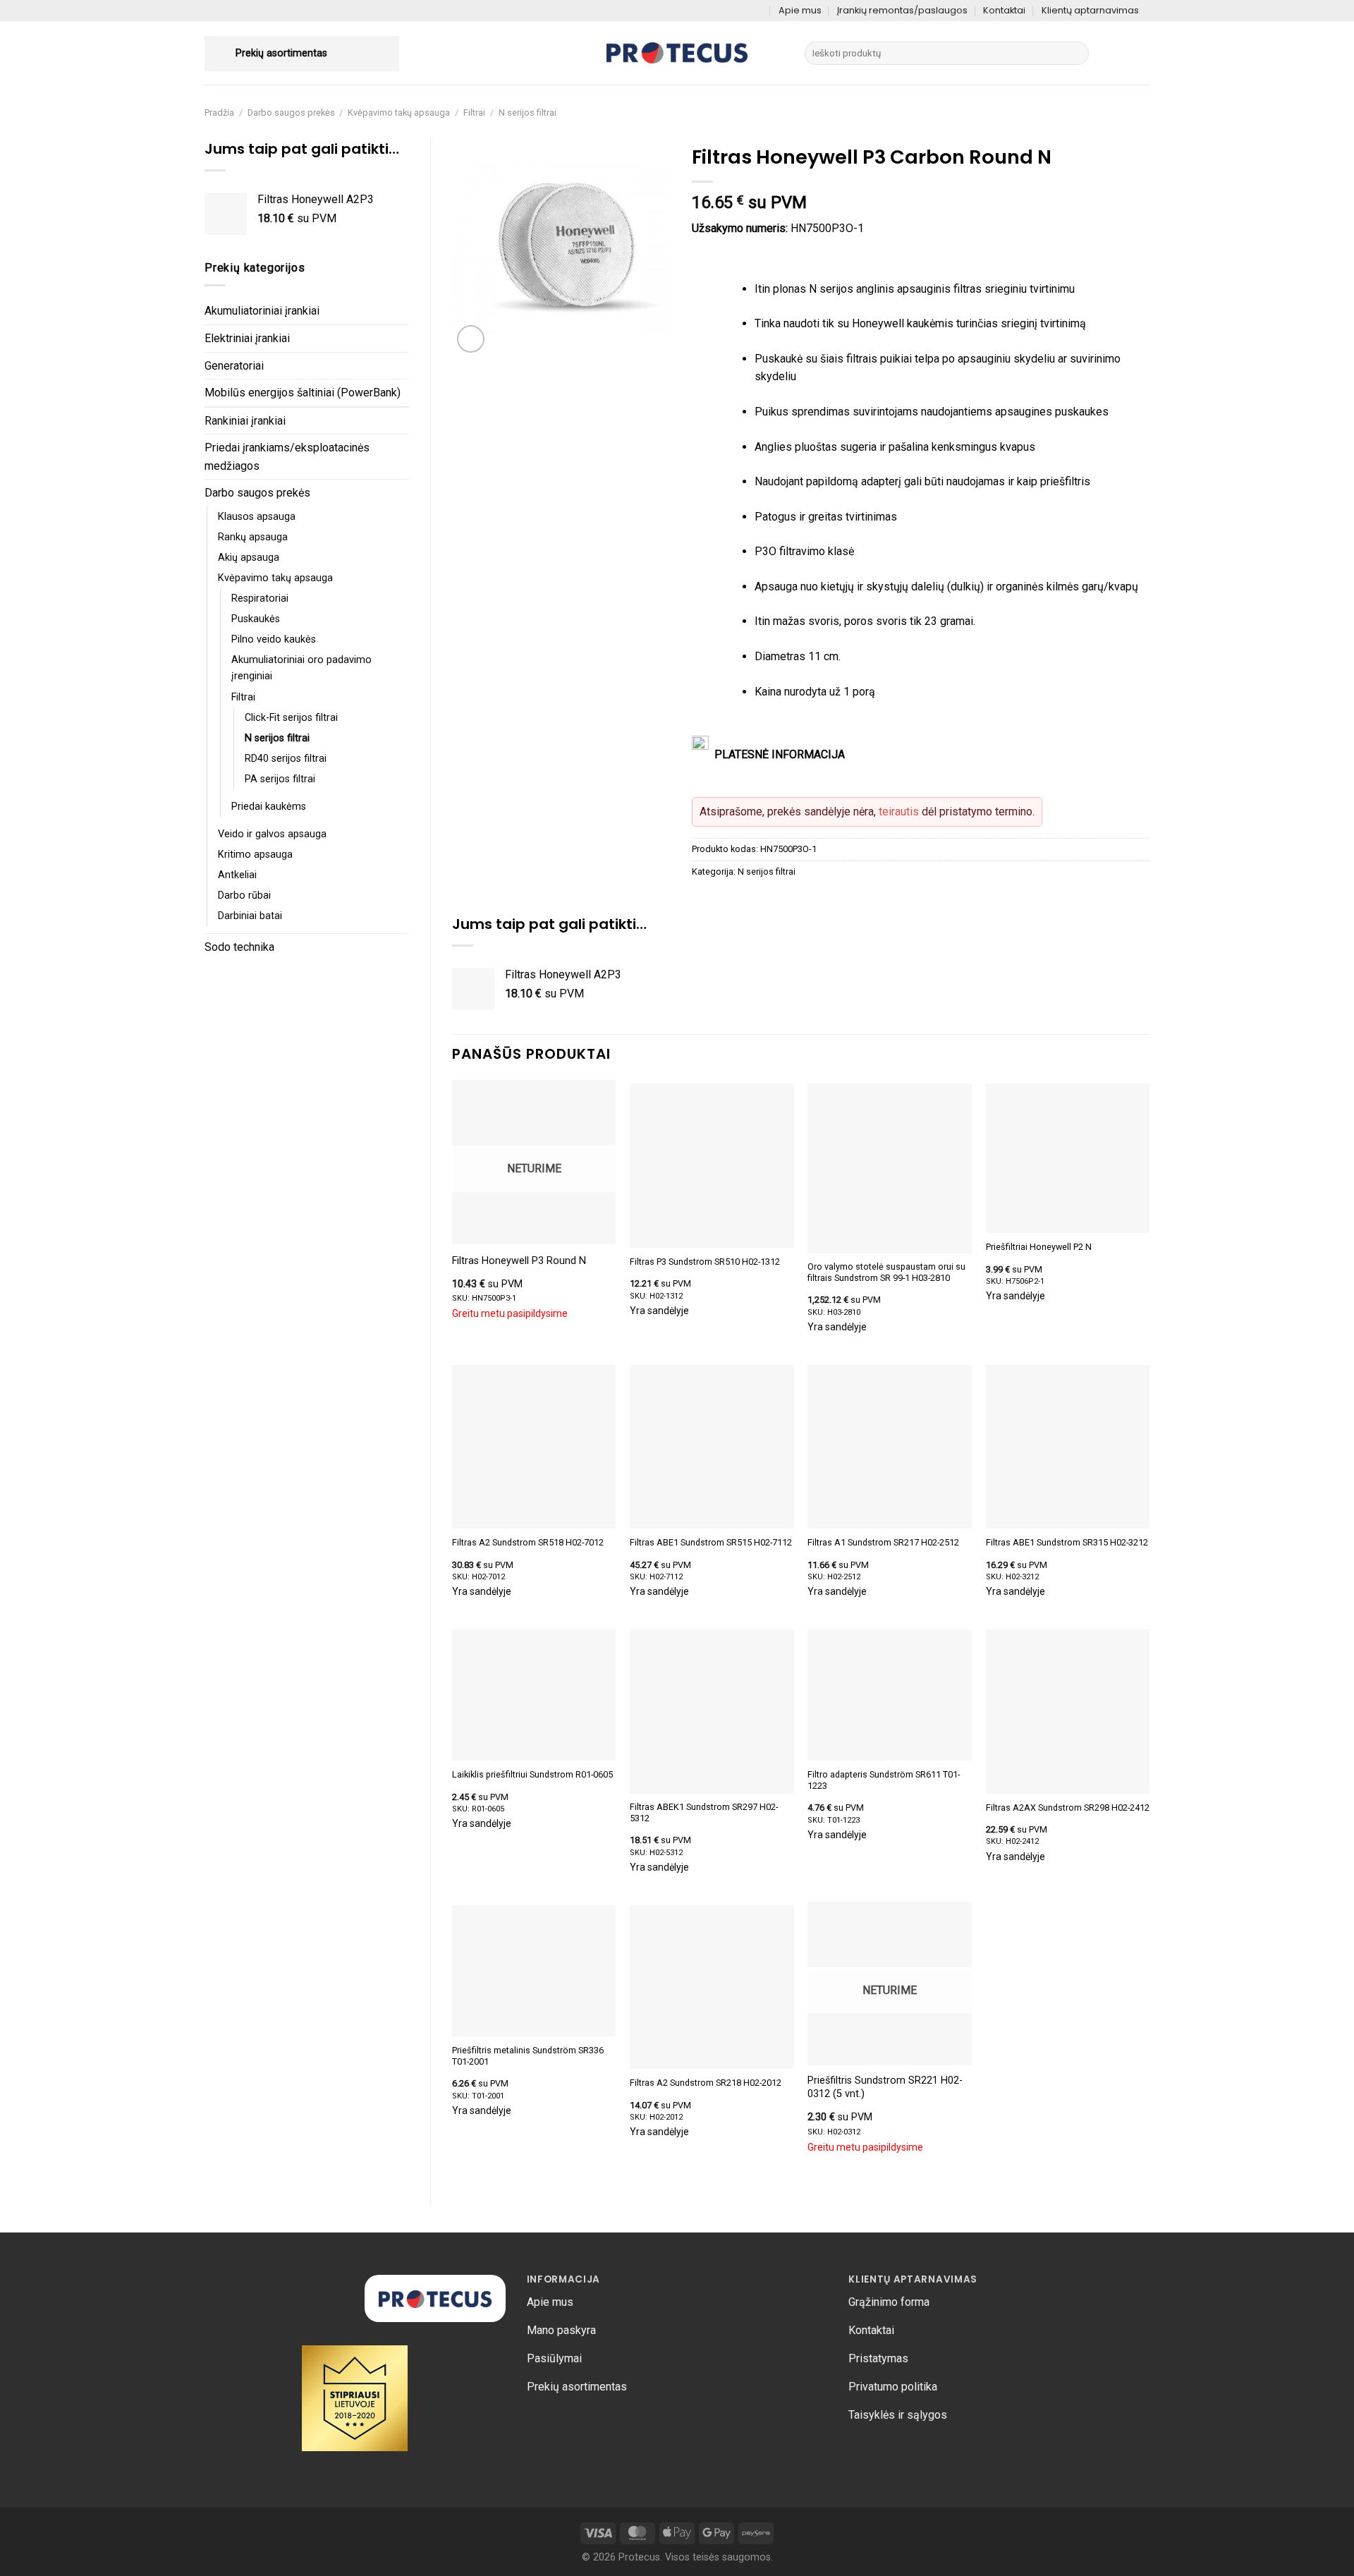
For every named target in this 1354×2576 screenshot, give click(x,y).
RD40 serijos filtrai (286, 759)
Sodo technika (239, 947)
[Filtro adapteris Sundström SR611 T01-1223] (890, 1695)
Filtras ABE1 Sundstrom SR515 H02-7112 (711, 1542)
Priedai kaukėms (269, 807)
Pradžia (219, 113)
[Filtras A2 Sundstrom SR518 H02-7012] (534, 1447)
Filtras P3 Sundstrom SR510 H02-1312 (705, 1262)
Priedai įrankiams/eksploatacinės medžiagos (287, 457)
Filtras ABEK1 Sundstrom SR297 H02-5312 (704, 1812)
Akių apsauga (249, 558)
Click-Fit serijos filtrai (291, 718)
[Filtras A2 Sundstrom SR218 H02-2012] (712, 1987)
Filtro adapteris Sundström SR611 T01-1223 (884, 1780)
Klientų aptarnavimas (1090, 10)
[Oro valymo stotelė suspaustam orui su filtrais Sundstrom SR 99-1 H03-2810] (890, 1168)
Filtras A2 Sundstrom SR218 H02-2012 (706, 2083)
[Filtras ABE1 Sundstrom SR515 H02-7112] (712, 1447)
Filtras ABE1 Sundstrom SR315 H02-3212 (1067, 1542)
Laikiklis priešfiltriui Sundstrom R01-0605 (532, 1774)
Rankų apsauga (253, 537)
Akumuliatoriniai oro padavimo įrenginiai (301, 668)
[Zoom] (471, 339)
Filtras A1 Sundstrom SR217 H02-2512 (883, 1542)
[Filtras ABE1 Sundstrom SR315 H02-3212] (1068, 1447)
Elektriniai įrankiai (247, 338)
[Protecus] (677, 53)
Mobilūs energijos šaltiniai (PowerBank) (303, 393)
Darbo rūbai (244, 895)
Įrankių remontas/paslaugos (902, 10)
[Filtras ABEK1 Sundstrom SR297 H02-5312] (712, 1712)
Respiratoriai (260, 599)
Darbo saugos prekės (291, 113)
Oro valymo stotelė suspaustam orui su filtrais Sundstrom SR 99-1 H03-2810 (886, 1272)
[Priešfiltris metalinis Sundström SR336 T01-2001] (534, 1971)
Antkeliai (237, 875)
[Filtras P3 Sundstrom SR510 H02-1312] (712, 1166)
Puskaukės (256, 619)
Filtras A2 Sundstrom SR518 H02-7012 (528, 1542)
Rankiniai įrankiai (245, 421)
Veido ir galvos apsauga (272, 834)
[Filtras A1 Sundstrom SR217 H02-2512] (890, 1447)
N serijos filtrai (527, 113)
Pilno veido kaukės (274, 639)
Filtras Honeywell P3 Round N (519, 1261)
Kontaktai (1004, 10)
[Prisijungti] (1113, 54)
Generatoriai (234, 366)
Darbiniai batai (250, 916)
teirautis (899, 812)
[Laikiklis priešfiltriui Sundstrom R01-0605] (534, 1695)
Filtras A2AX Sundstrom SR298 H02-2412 (1068, 1808)
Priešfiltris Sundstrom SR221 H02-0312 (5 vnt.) (885, 2087)
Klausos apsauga (257, 517)
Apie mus (800, 10)
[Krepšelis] (1142, 54)
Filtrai (474, 113)
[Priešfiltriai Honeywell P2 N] (1068, 1158)
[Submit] (1076, 54)
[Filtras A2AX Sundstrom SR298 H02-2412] (1068, 1712)
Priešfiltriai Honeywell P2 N (1039, 1247)
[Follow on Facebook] (758, 11)
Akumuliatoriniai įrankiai (262, 311)
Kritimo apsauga (255, 855)
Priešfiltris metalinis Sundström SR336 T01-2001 (528, 2056)
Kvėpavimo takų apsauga (399, 113)
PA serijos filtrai (280, 779)
